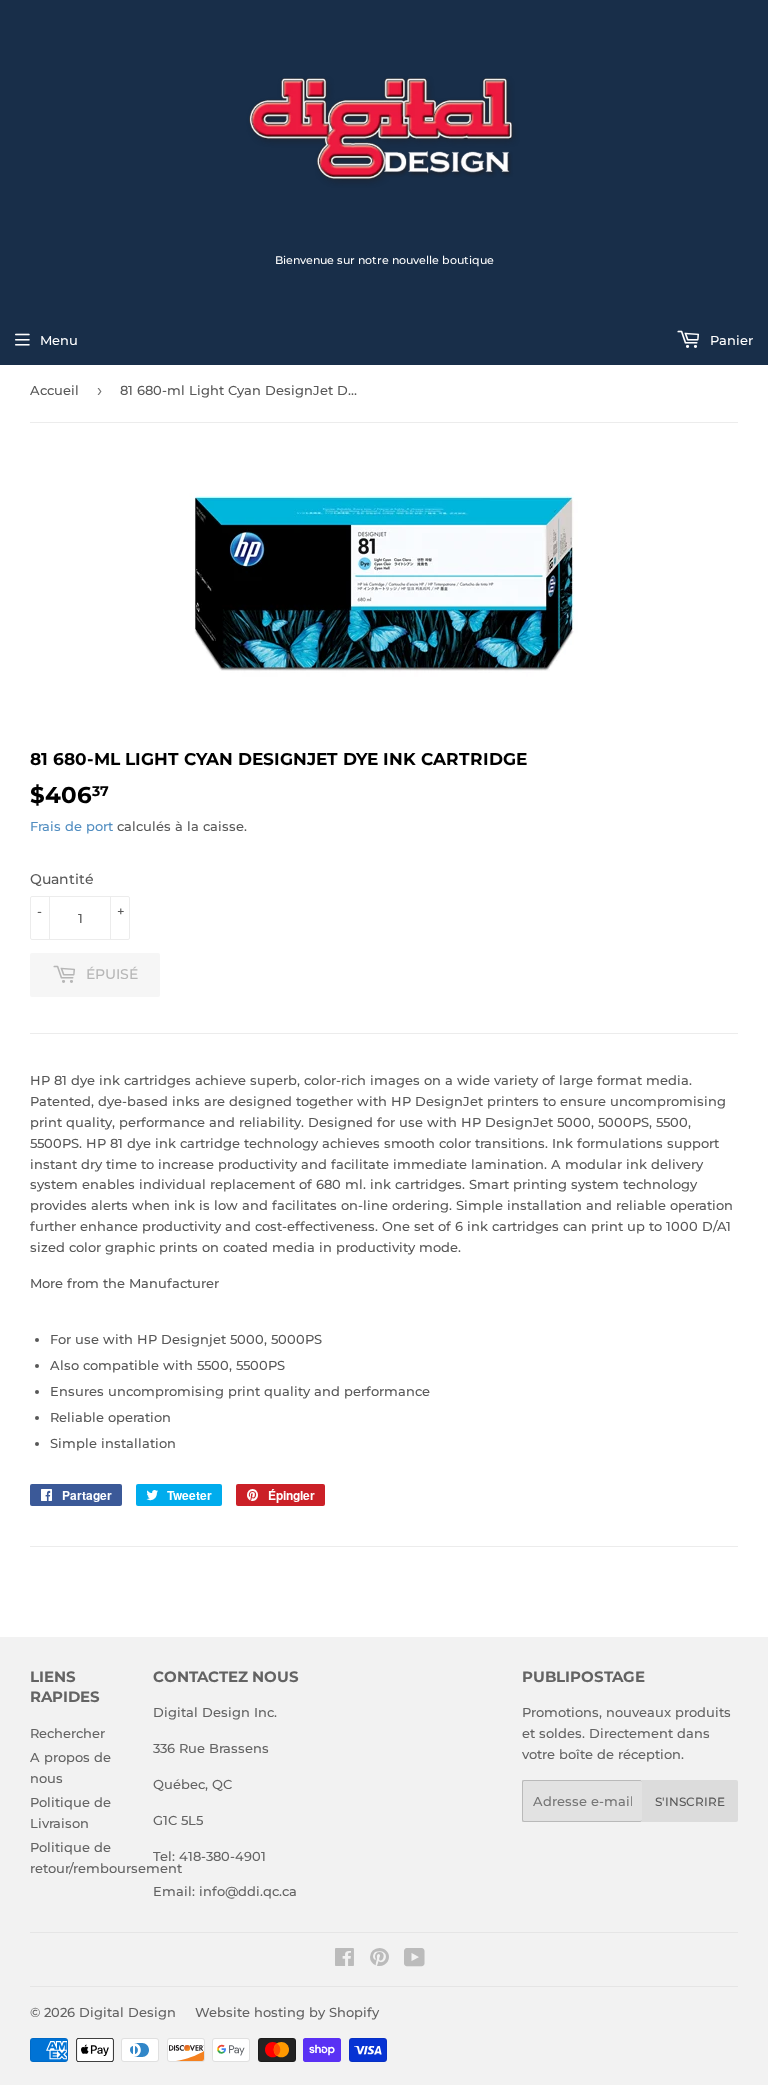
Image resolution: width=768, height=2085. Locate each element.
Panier (729, 340)
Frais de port (71, 826)
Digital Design (127, 2012)
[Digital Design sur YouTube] (414, 1960)
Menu (59, 340)
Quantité (62, 879)
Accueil (54, 390)
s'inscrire (690, 1801)
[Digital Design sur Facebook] (344, 1960)
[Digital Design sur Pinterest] (379, 1960)
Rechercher (67, 1733)
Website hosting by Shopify (287, 2012)
